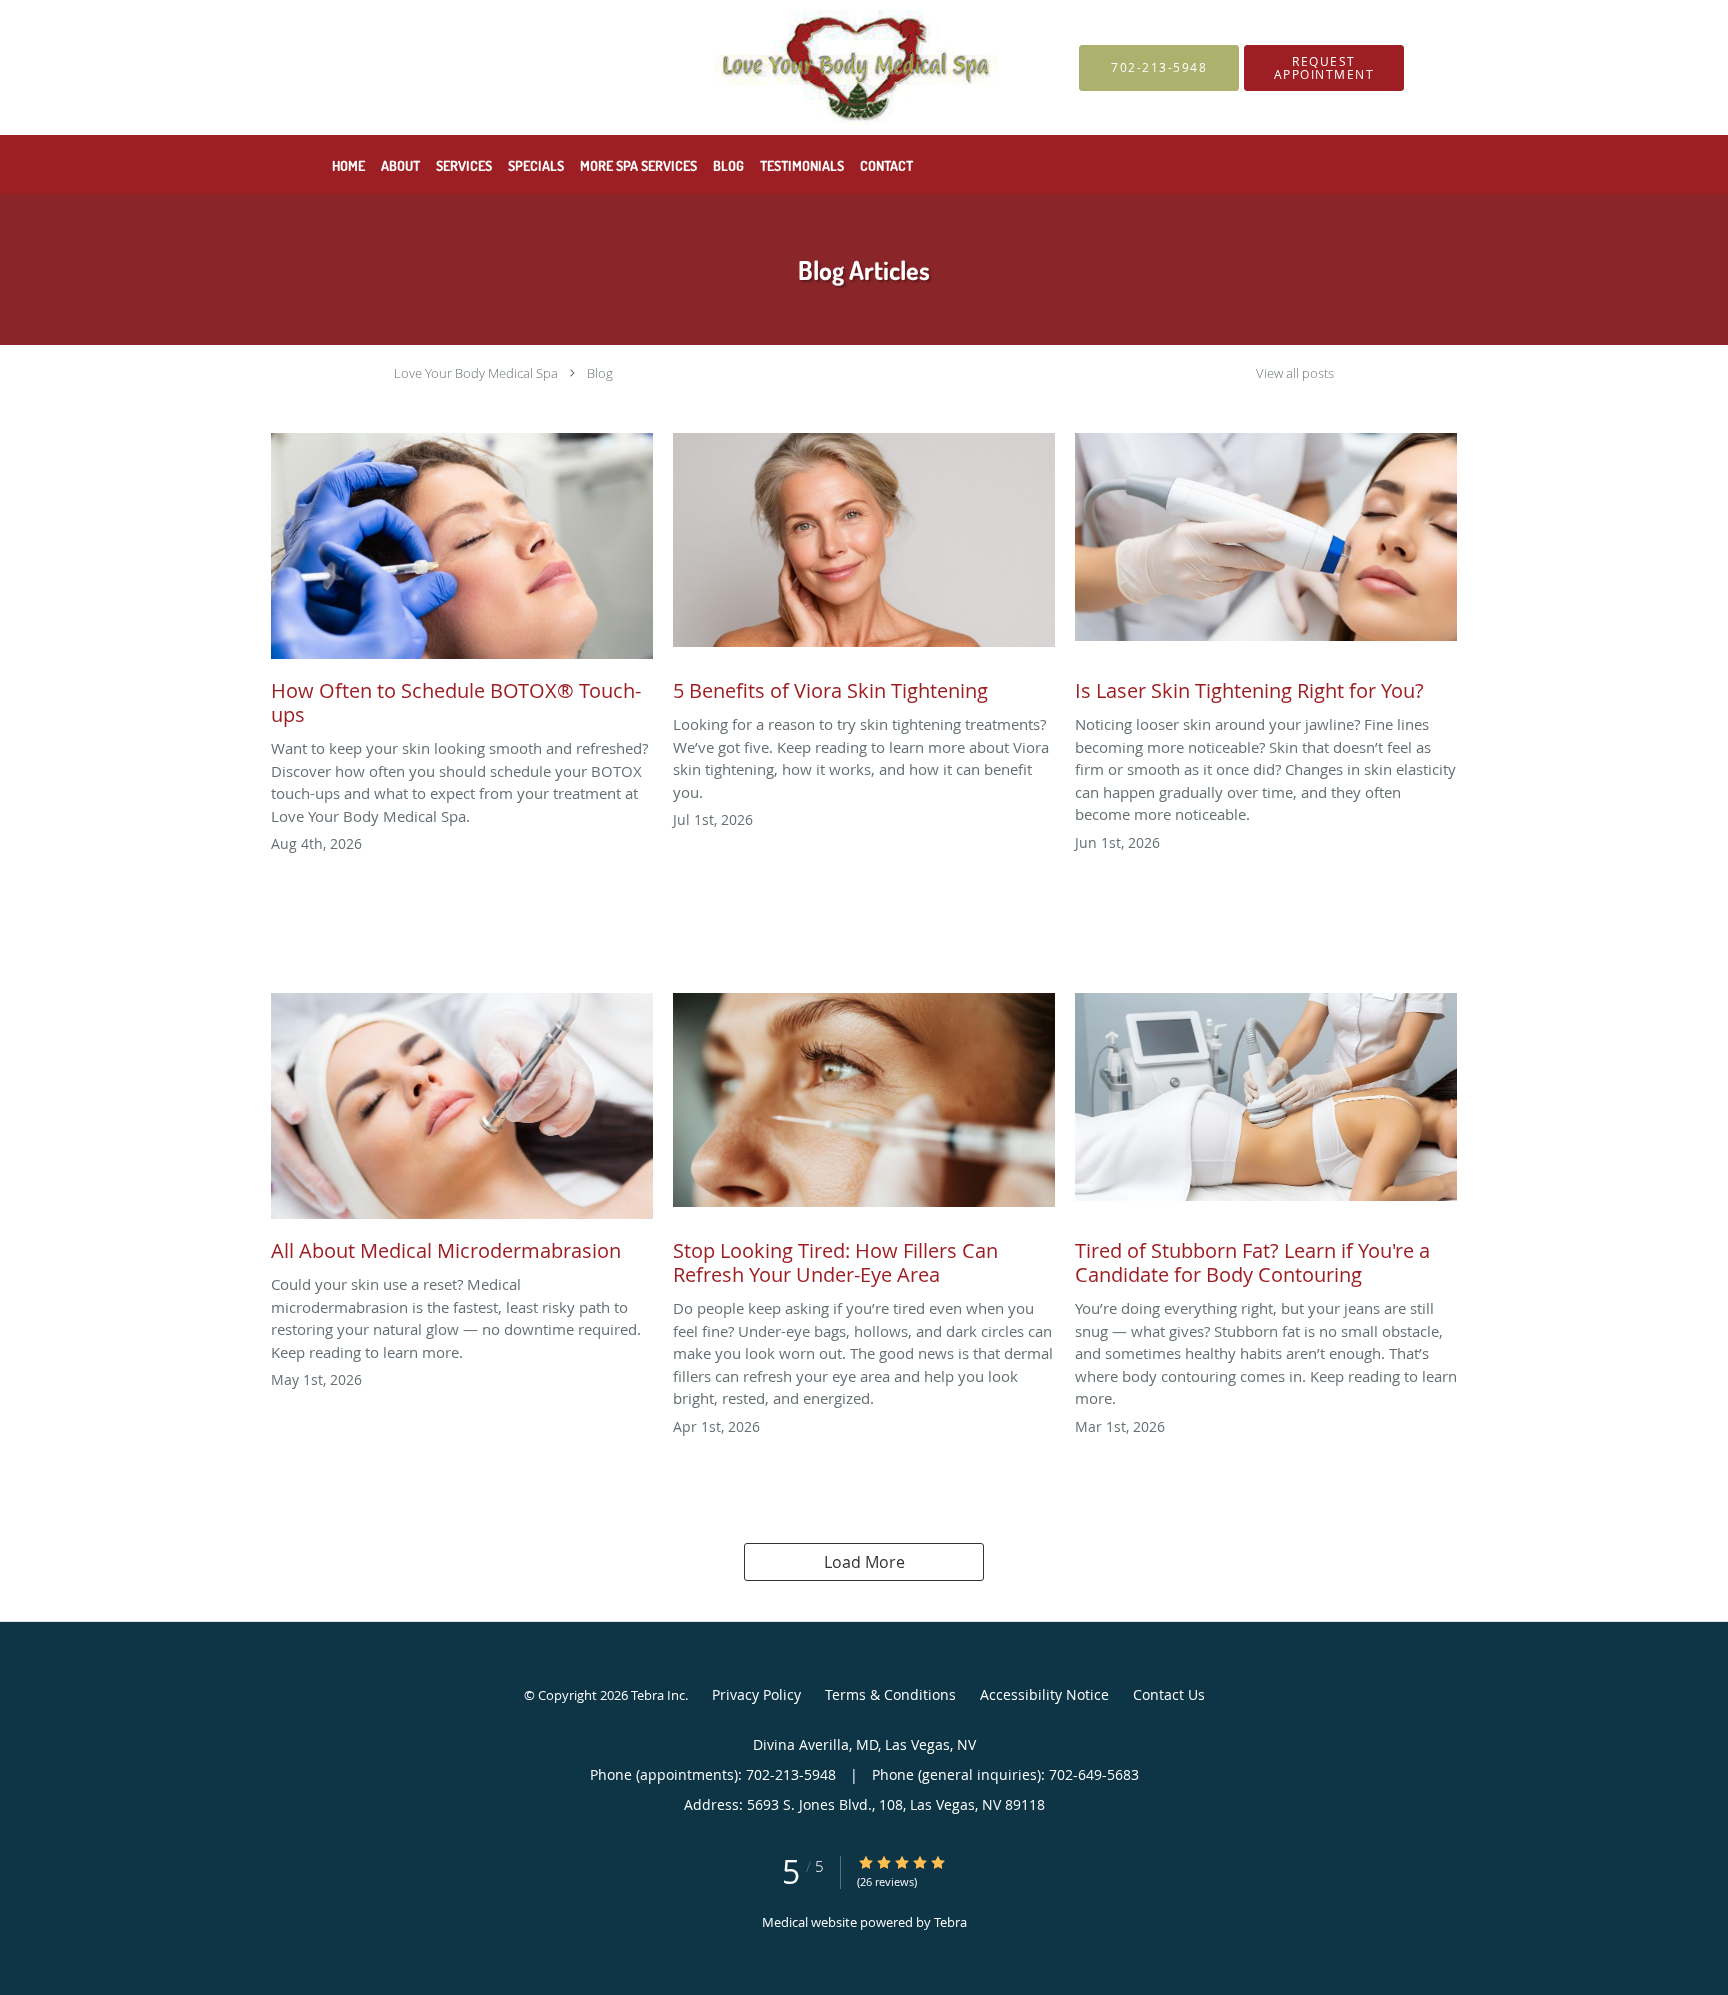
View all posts (1295, 373)
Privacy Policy (756, 1694)
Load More (864, 1562)
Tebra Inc (658, 1695)
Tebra (950, 1922)
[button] (1324, 68)
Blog (600, 373)
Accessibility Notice (1044, 1694)
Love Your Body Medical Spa (476, 373)
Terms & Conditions (890, 1694)
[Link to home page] (654, 67)
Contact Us (1169, 1694)
